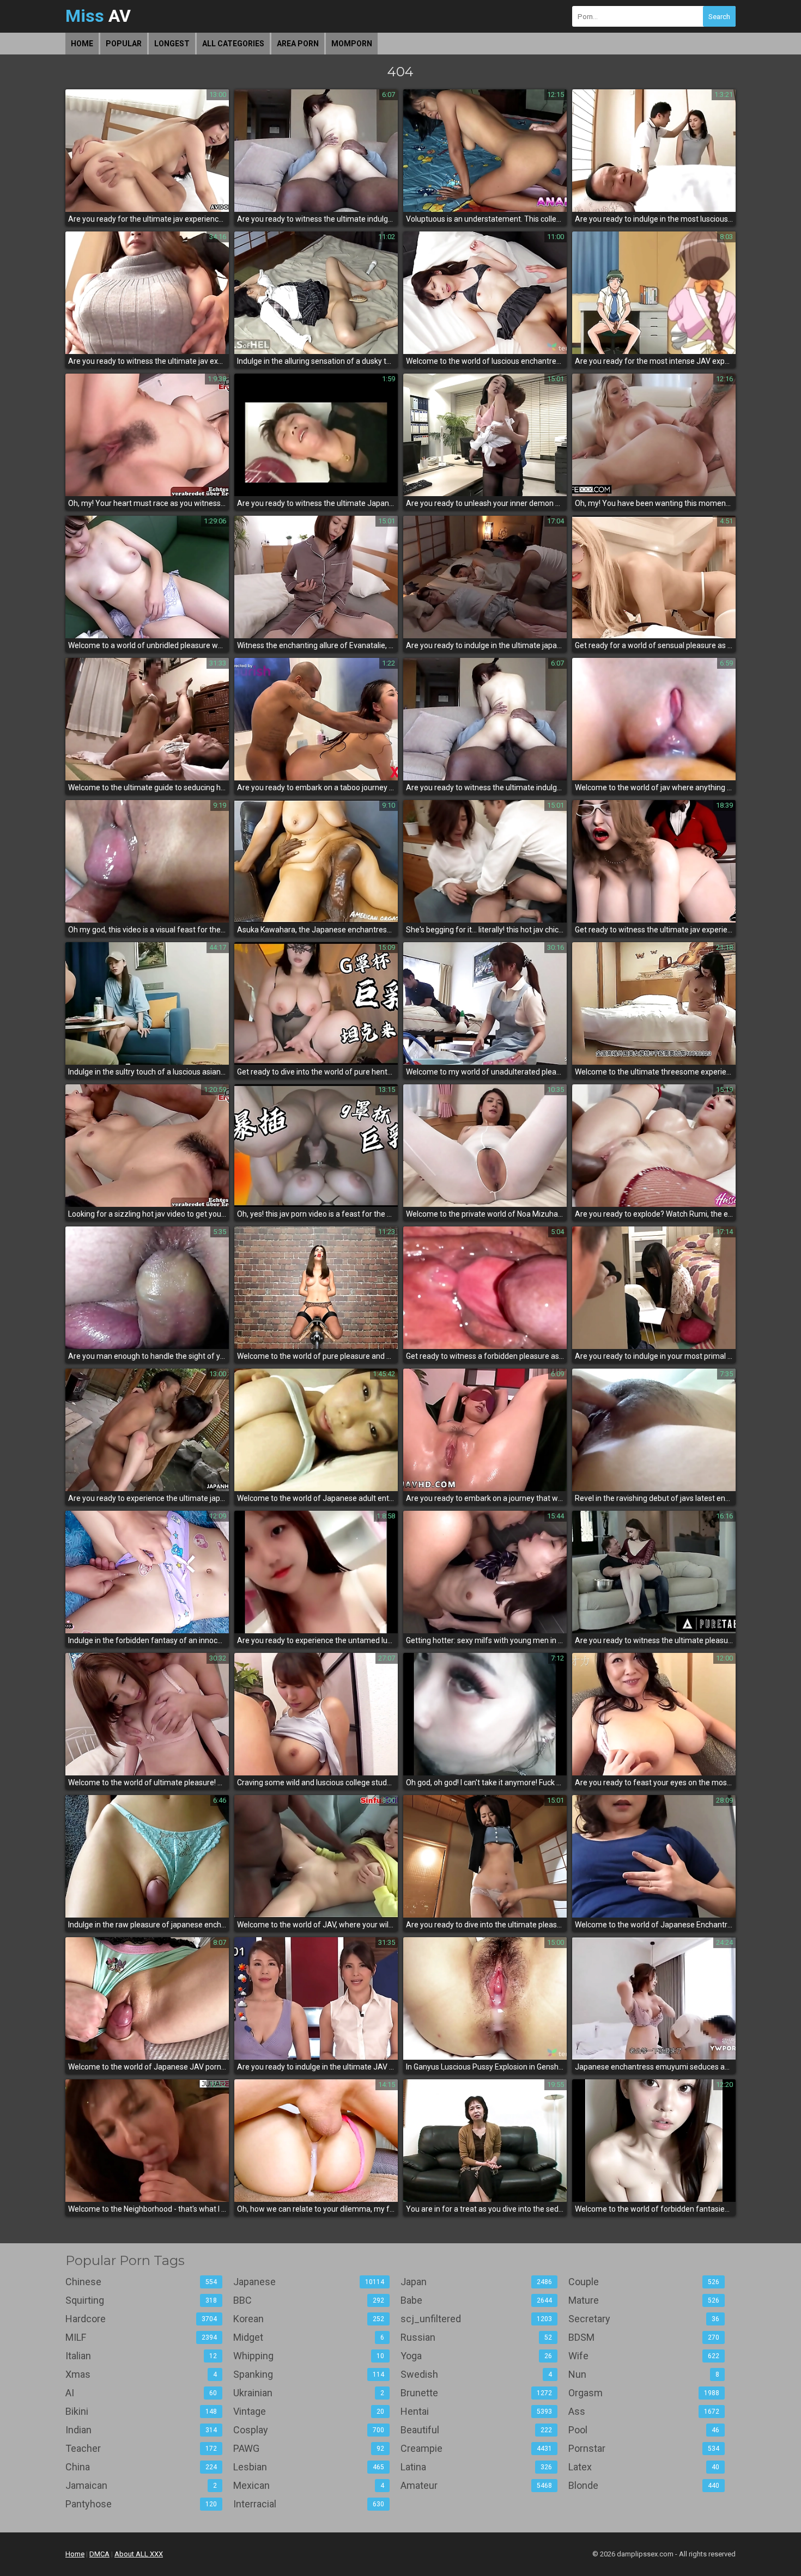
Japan (476, 2282)
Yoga (476, 2356)
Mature (644, 2300)
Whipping (309, 2356)
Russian (476, 2337)
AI (141, 2393)
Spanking (309, 2374)
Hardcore (141, 2319)
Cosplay (309, 2430)
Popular (124, 44)
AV (98, 16)
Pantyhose (141, 2504)
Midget (309, 2337)
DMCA (99, 2554)
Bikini (141, 2411)
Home (82, 44)
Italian (141, 2356)
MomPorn (352, 44)
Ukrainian (309, 2393)
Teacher (141, 2448)
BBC (309, 2300)
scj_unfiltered (476, 2319)
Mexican (309, 2485)
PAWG (309, 2448)
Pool (644, 2430)
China (141, 2467)
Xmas (141, 2374)
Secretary (644, 2319)
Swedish (476, 2374)
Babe (476, 2300)
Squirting (141, 2300)
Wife (644, 2356)
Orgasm (644, 2393)
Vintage (309, 2411)
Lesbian (309, 2467)
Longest (172, 44)
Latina (476, 2467)
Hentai (476, 2411)
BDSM (644, 2337)
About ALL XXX (139, 2554)
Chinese (141, 2282)
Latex (644, 2467)
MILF (141, 2337)
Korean (309, 2319)
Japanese (309, 2282)
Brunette (476, 2393)
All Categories (233, 44)
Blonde (644, 2485)
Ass (644, 2411)
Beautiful (476, 2430)
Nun (644, 2374)
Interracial (309, 2504)
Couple (644, 2282)
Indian (141, 2430)
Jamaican (141, 2485)
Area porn (298, 44)
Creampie (476, 2448)
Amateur (476, 2485)
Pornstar (644, 2448)
